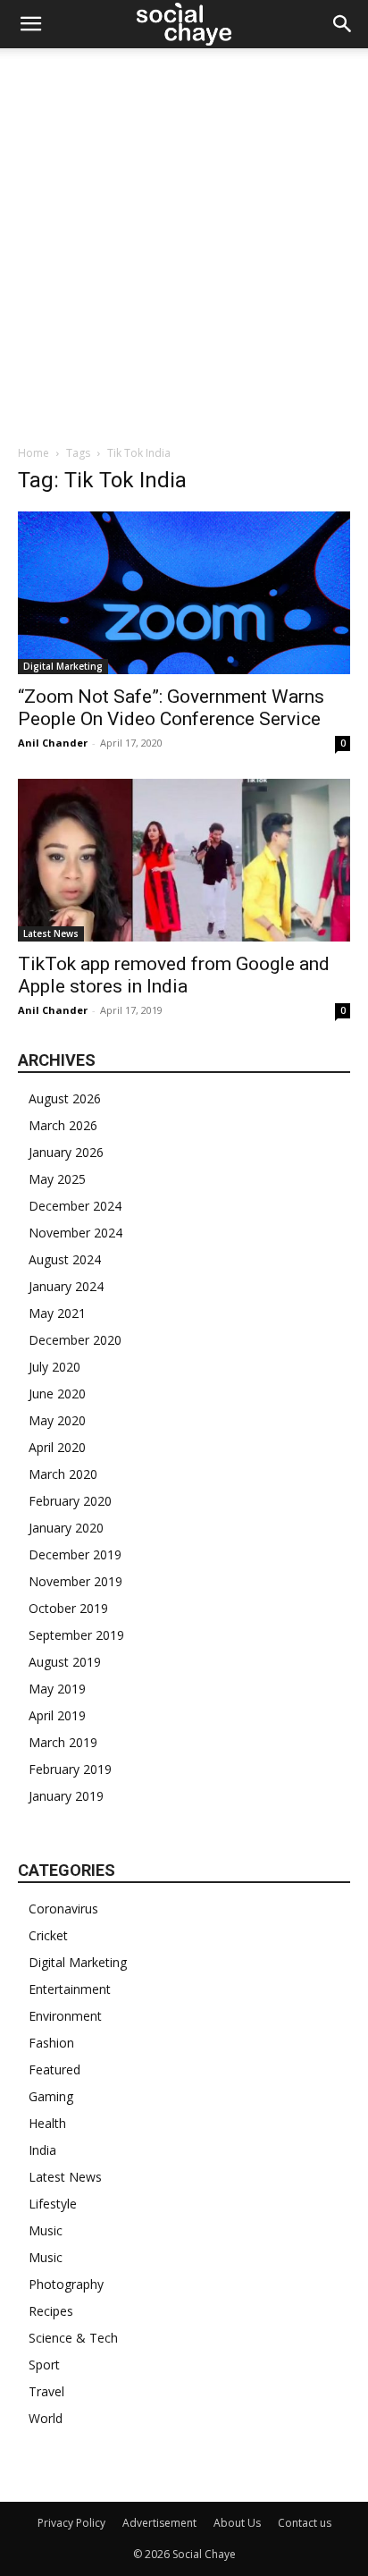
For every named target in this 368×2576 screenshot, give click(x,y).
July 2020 (54, 1367)
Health (47, 2123)
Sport (44, 2365)
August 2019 (65, 1662)
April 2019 (57, 1715)
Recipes (51, 2311)
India (42, 2150)
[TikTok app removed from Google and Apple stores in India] (184, 860)
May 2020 (57, 1420)
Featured (54, 2069)
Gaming (51, 2096)
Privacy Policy (71, 2523)
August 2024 (65, 1259)
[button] (30, 24)
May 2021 (57, 1313)
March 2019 (63, 1742)
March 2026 (63, 1125)
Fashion (51, 2043)
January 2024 (66, 1286)
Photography (66, 2284)
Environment (65, 2016)
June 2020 (57, 1394)
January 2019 (66, 1796)
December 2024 (75, 1206)
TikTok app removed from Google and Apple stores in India (174, 975)
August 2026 (65, 1098)
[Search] (343, 24)
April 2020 (57, 1447)
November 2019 (75, 1581)
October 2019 (68, 1608)
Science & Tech (73, 2338)
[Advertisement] (184, 241)
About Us (237, 2523)
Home (33, 453)
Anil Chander (53, 743)
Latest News (51, 933)
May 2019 (57, 1689)
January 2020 (66, 1528)
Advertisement (159, 2523)
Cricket (48, 1935)
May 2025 (57, 1179)
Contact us (305, 2523)
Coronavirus (63, 1909)
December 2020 (75, 1340)
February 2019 (70, 1769)
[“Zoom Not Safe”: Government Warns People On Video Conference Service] (184, 593)
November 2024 (75, 1233)
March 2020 (63, 1474)
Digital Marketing (63, 666)
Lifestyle (53, 2204)
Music (46, 2230)
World (46, 2418)
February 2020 (70, 1501)
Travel (46, 2391)
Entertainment (70, 1989)
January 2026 (66, 1152)
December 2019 (75, 1554)
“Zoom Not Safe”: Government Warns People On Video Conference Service (171, 708)
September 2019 (76, 1635)
